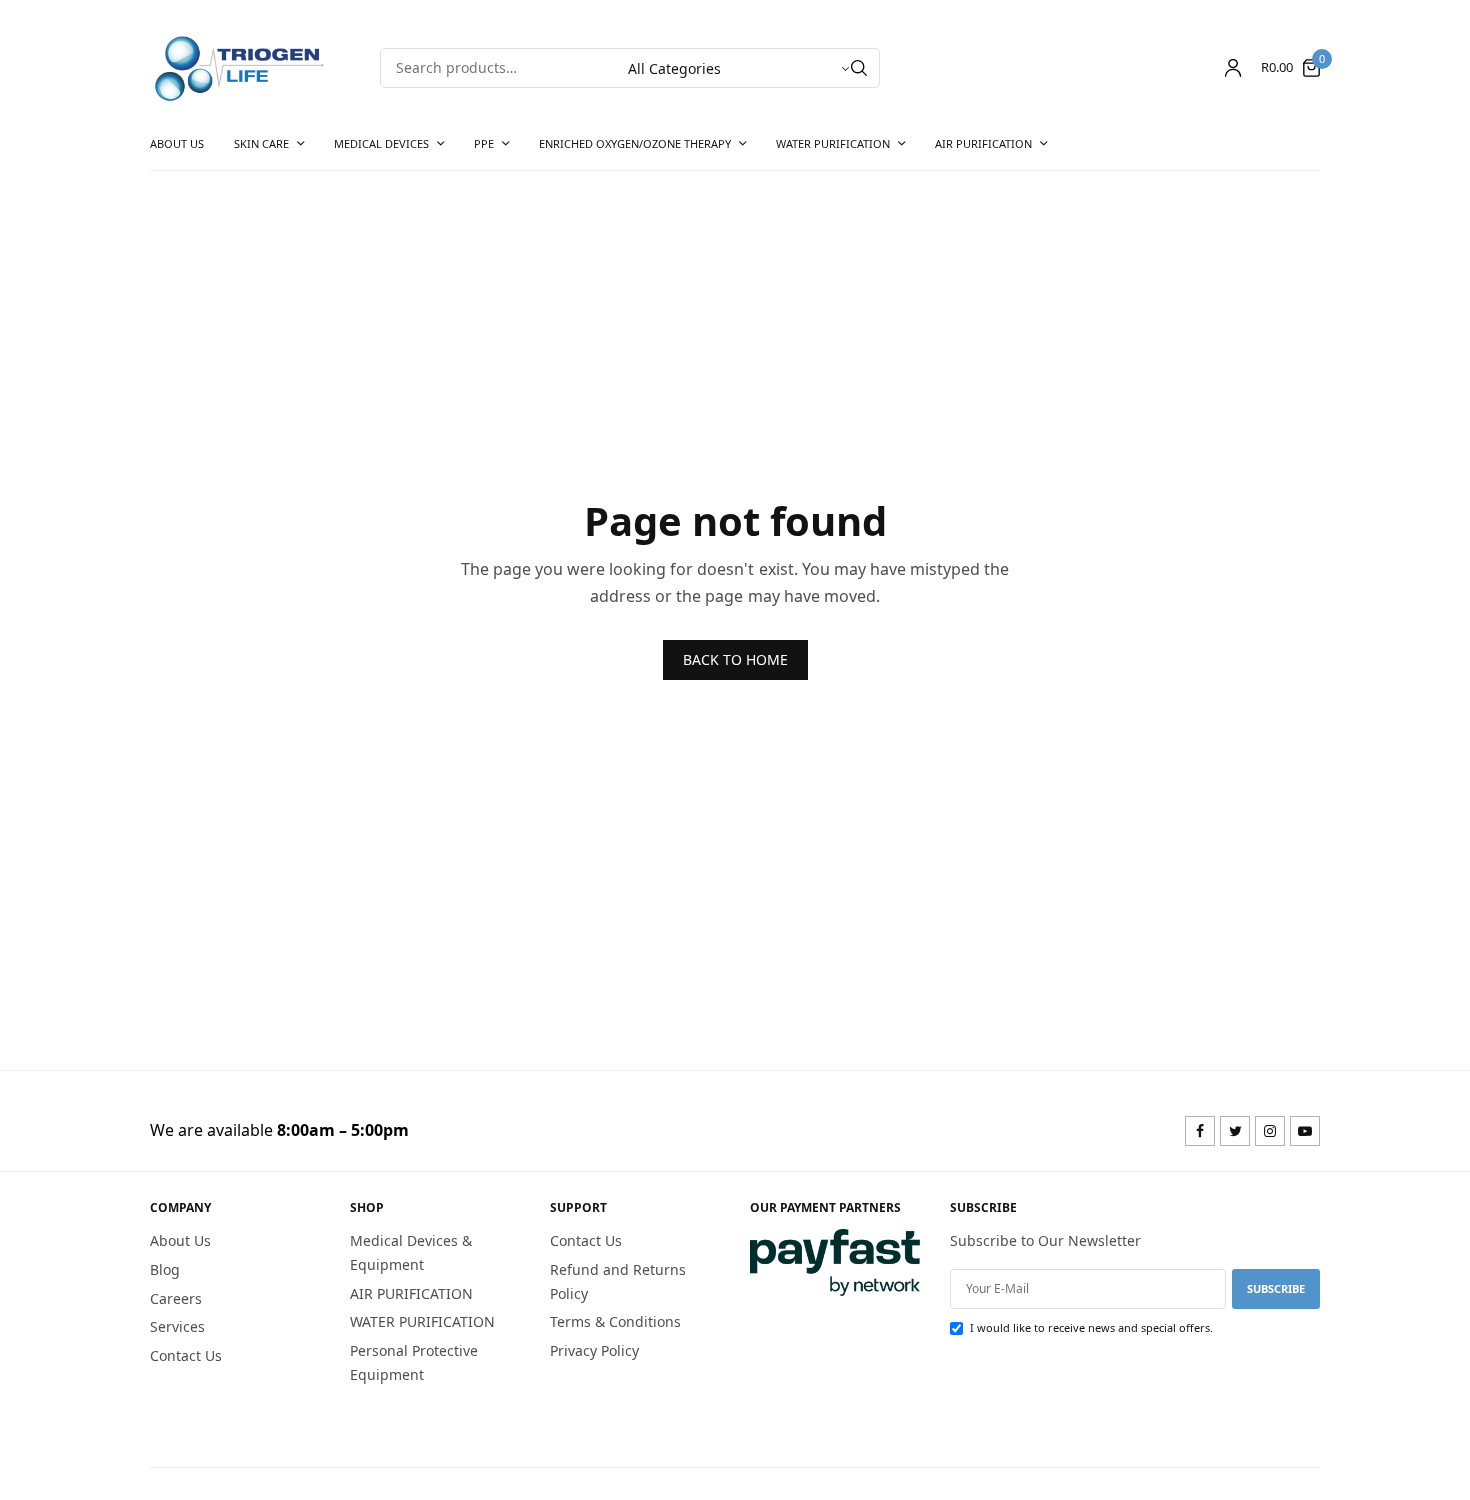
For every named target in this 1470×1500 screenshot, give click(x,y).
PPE (484, 143)
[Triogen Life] (240, 68)
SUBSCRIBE (1276, 1288)
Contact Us (186, 1356)
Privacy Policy (594, 1351)
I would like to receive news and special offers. (1091, 1327)
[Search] (859, 68)
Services (177, 1327)
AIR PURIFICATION (983, 143)
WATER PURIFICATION (833, 143)
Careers (176, 1298)
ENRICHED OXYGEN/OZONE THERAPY (635, 143)
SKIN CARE (261, 143)
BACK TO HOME (735, 659)
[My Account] (1233, 68)
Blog (165, 1269)
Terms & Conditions (615, 1322)
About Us (177, 143)
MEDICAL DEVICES (381, 143)
